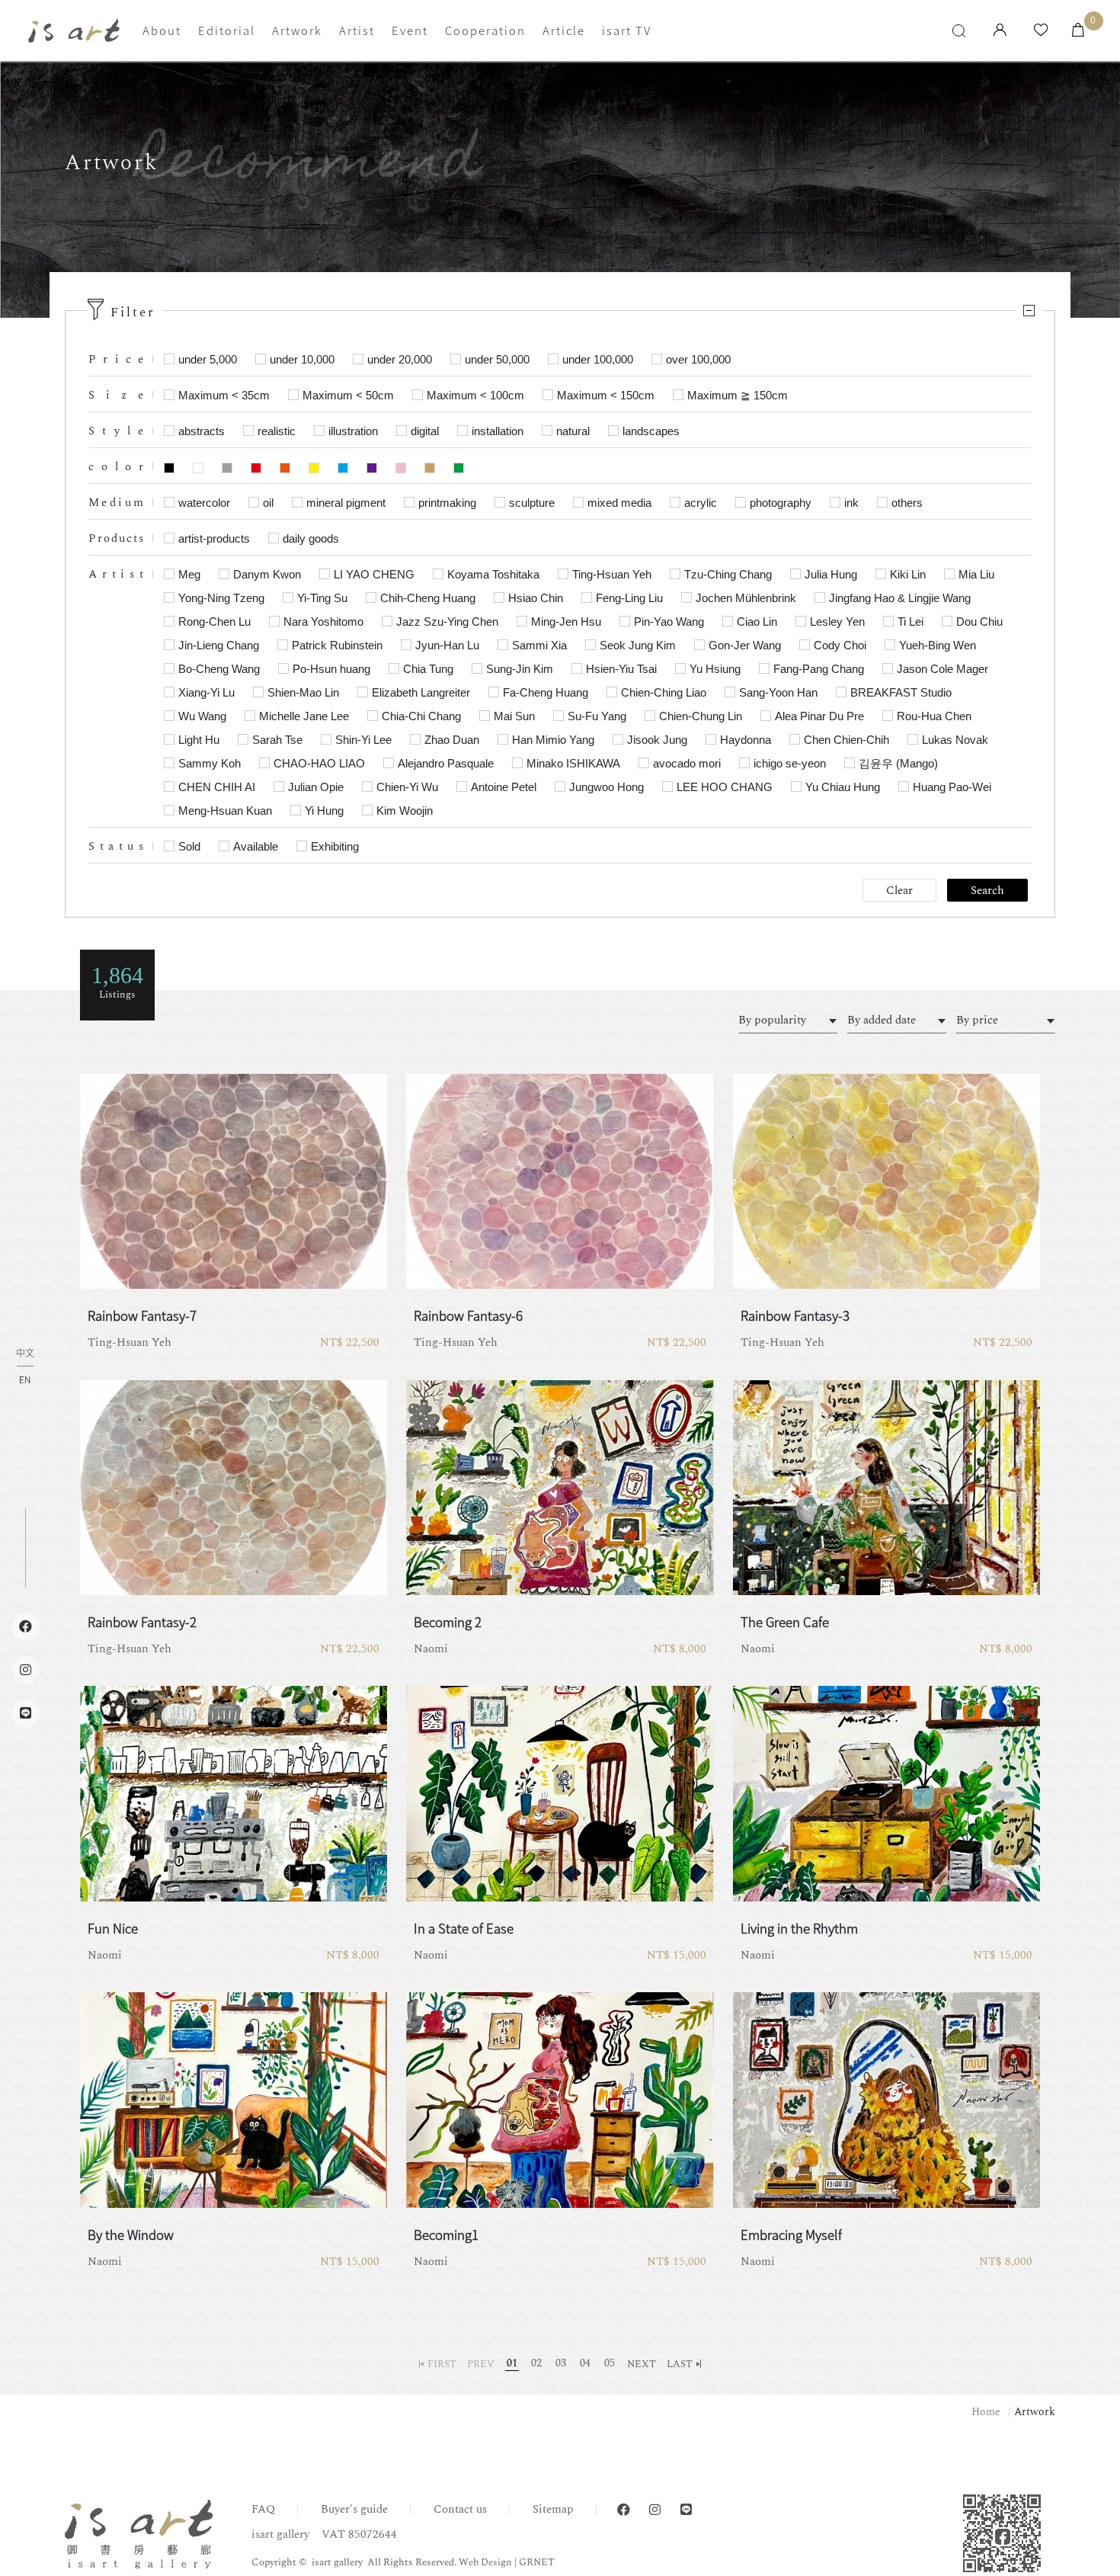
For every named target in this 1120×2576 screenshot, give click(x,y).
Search (987, 891)
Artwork (297, 30)
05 (610, 2363)
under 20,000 (400, 359)
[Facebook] (624, 2510)
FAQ (263, 2509)
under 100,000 (598, 359)
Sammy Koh (210, 763)
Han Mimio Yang (553, 740)
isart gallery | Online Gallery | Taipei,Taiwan (74, 31)
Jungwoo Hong (606, 787)
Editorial (227, 30)
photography (781, 503)
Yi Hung (324, 811)
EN (25, 1379)
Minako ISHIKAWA (573, 763)
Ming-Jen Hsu (566, 622)
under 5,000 (208, 359)
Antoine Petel (504, 787)
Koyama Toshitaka (493, 574)
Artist (357, 30)
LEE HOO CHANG (725, 787)
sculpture (532, 503)
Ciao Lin (757, 622)
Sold (189, 846)
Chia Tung (428, 669)
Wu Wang (202, 716)
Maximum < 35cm (224, 395)
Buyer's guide (354, 2509)
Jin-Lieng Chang (219, 645)
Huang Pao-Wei (952, 787)
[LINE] (686, 2510)
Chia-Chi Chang (421, 716)
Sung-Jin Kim (520, 669)
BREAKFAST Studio (901, 692)
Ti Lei (910, 622)
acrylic (701, 503)
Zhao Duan (452, 740)
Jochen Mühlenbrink (746, 598)
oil (268, 503)
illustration (353, 431)
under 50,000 (497, 359)
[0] (1078, 31)
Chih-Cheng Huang (428, 598)
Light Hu (199, 740)
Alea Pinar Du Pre (819, 716)
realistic (277, 431)
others (907, 503)
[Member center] (1000, 31)
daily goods (311, 538)
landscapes (651, 431)
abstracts (202, 431)
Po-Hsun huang (331, 669)
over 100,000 (698, 359)
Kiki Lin (908, 574)
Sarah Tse (277, 740)
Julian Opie (316, 787)
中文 (25, 1354)
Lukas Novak (955, 740)
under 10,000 (302, 359)
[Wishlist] (1041, 31)
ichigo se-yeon (790, 763)
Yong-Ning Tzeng (221, 598)
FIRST (442, 2364)
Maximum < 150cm (606, 395)
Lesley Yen (837, 622)
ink (851, 503)
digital (425, 431)
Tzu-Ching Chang (728, 574)
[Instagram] (655, 2510)
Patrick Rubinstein (337, 645)
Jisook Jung (657, 740)
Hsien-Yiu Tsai (621, 669)
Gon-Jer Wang (745, 645)
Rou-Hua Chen (934, 716)
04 (585, 2363)
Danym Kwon (267, 574)
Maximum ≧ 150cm (738, 395)
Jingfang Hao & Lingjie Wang (900, 598)
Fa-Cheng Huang (546, 692)
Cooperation (485, 30)
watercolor (204, 503)
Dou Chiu (979, 622)
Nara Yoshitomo (323, 622)
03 (561, 2363)
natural (573, 431)
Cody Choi (840, 645)
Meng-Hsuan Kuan (225, 811)
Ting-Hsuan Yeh (612, 574)
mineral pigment (346, 503)
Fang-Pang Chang (819, 669)
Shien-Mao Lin (303, 692)
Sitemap (553, 2509)
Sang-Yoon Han (778, 692)
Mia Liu (976, 574)
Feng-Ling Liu (629, 598)
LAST (680, 2364)
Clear (899, 891)
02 (536, 2363)
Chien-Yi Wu (407, 787)
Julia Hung (831, 574)
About (162, 30)
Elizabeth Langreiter (421, 692)
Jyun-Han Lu (447, 645)
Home (986, 2412)
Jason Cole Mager (942, 669)
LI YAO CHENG (374, 574)
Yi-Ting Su (322, 598)
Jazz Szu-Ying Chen (447, 622)
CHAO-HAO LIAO (319, 763)
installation (498, 431)
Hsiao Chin (536, 598)
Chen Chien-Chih (846, 740)
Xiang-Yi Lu (206, 692)
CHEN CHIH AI (217, 787)
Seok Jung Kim (638, 645)
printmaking (447, 503)
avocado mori (687, 763)
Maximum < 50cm (348, 395)
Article (564, 30)
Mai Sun (514, 716)
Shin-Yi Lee (363, 740)
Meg (189, 574)
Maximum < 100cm (475, 395)
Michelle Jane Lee (304, 716)
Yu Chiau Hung (843, 787)
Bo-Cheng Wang (219, 669)
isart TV (627, 30)
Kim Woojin (405, 811)
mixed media (619, 503)
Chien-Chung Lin (701, 716)
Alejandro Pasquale (446, 763)
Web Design (485, 2562)
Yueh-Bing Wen (938, 645)
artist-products (214, 538)
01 (512, 2363)
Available (256, 846)
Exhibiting (335, 846)
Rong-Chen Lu (214, 622)
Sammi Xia (539, 645)
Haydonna (746, 740)
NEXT (642, 2364)
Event (410, 30)
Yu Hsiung (715, 669)
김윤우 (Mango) (898, 763)
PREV (481, 2364)
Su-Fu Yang (597, 716)
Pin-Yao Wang (669, 622)
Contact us (460, 2509)
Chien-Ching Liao (664, 692)
